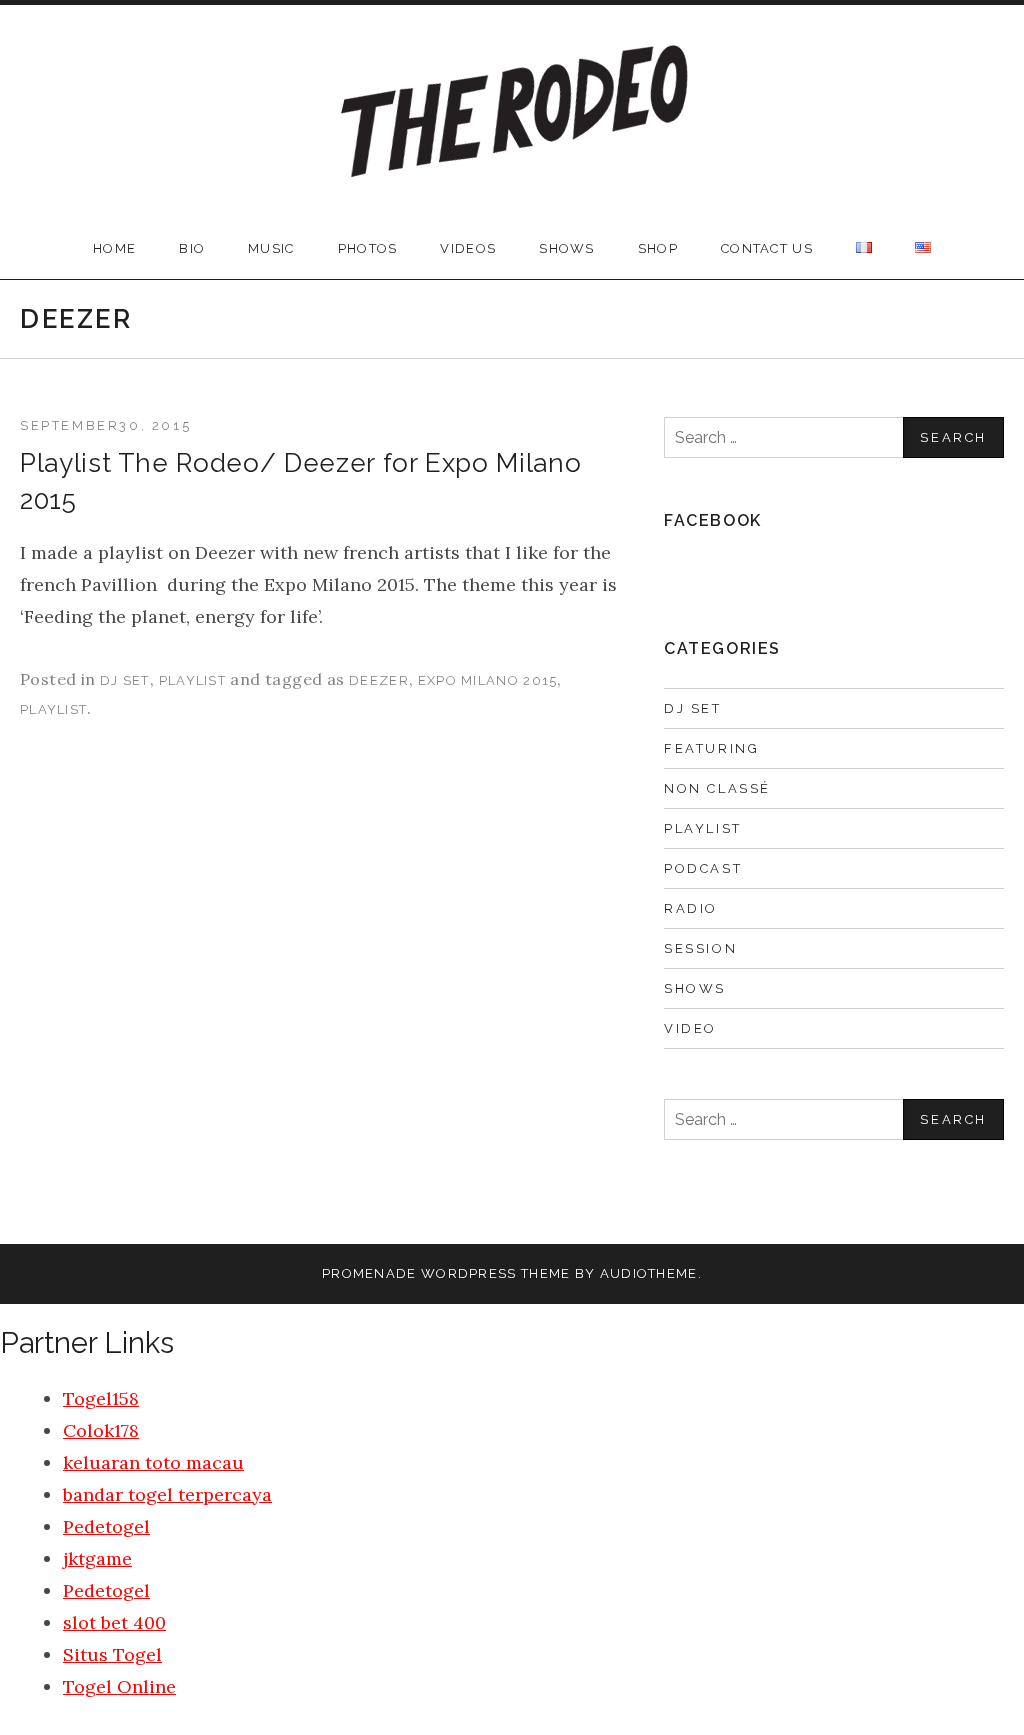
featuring (711, 748)
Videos (468, 248)
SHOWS (567, 248)
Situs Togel (112, 1654)
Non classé (717, 788)
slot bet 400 (114, 1622)
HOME (114, 248)
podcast (703, 868)
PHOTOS (368, 248)
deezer (379, 680)
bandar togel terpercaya (167, 1494)
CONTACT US (767, 248)
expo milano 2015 (488, 680)
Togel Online (119, 1686)
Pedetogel (106, 1526)
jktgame (97, 1558)
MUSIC (271, 248)
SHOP (658, 248)
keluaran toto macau (153, 1462)
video (690, 1028)
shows (695, 988)
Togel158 (101, 1398)
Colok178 (101, 1430)
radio (691, 908)
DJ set (125, 680)
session (700, 948)
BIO (192, 248)
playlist (192, 680)
